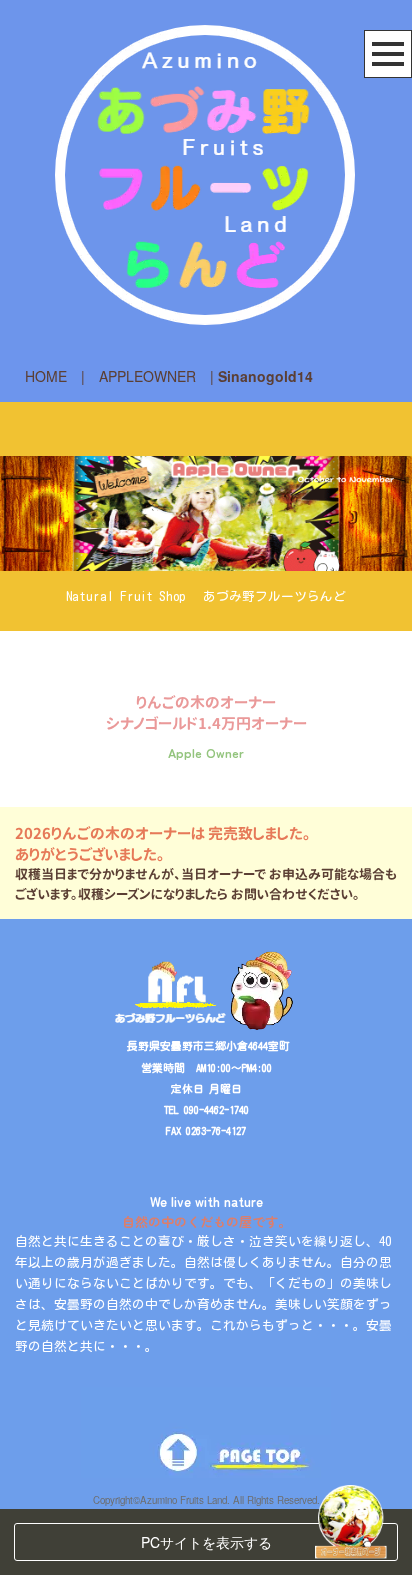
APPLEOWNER (147, 376)
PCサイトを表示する (206, 1542)
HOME (46, 376)
